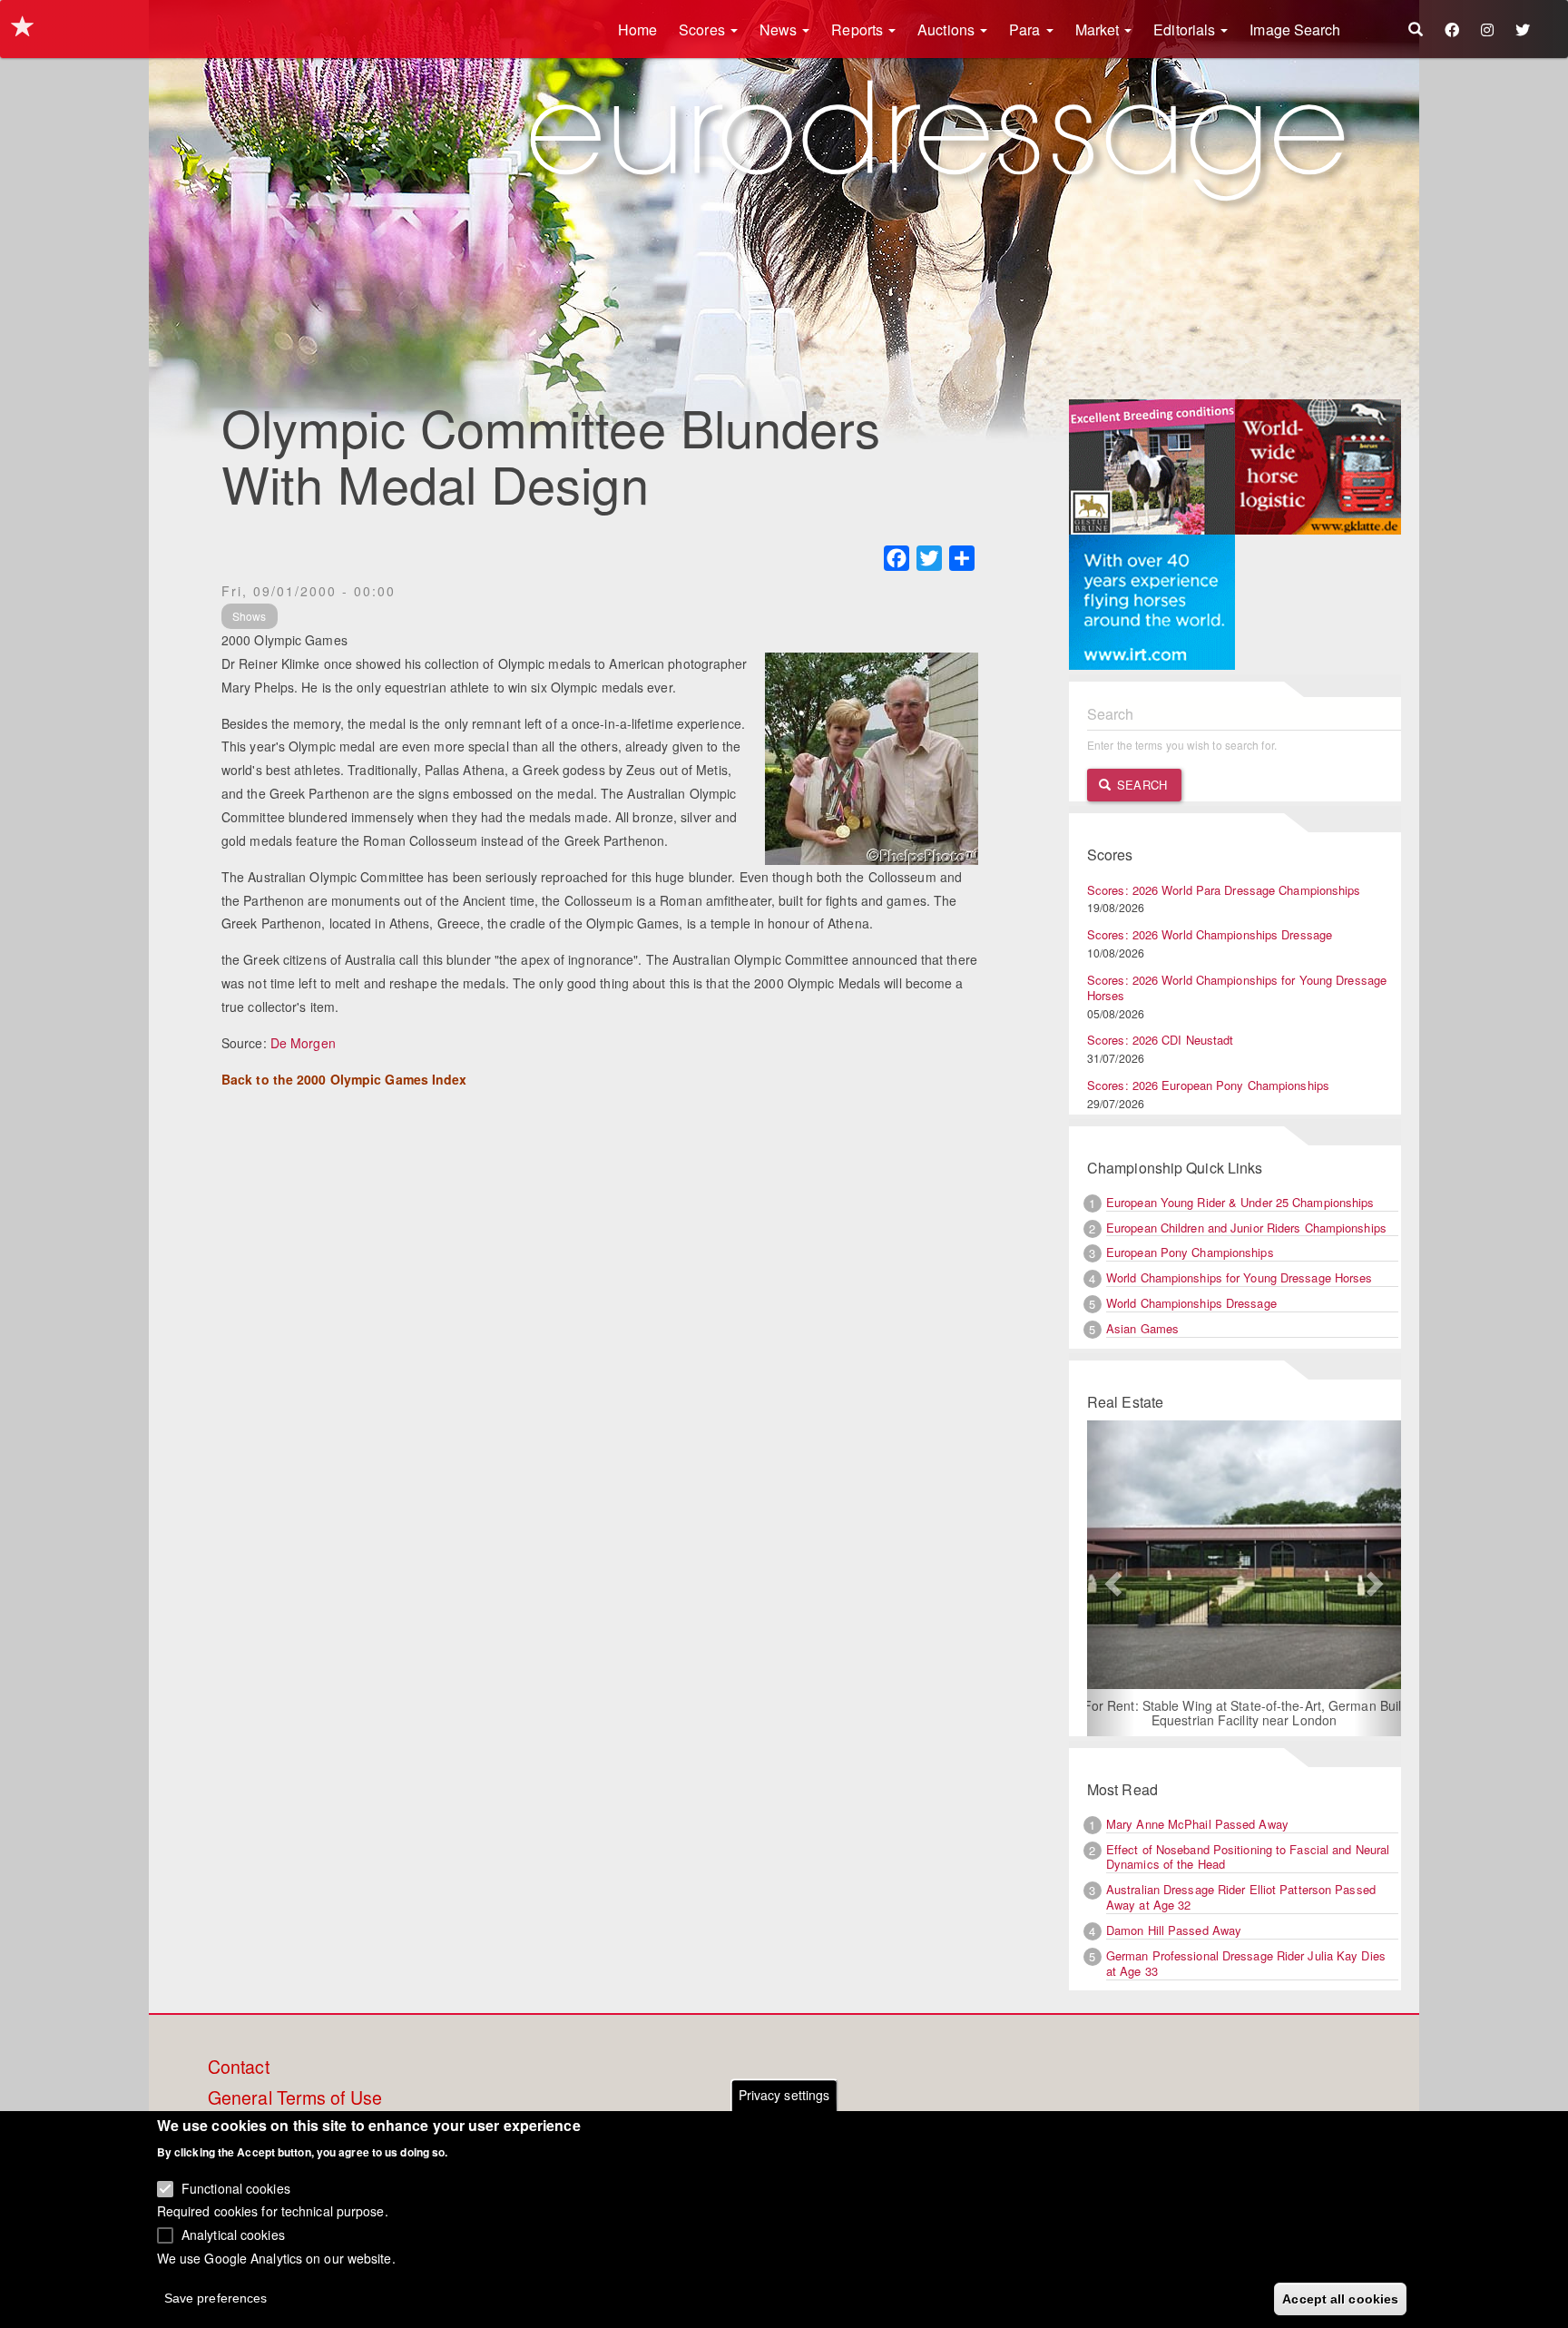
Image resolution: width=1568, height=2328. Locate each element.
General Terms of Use (295, 2098)
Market (1099, 29)
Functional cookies (236, 2187)
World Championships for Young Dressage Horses (1240, 1277)
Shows (250, 616)
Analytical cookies (233, 2234)
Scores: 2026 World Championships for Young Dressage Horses (1237, 987)
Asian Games (1142, 1328)
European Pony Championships (1190, 1252)
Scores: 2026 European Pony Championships (1208, 1085)
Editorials (1186, 29)
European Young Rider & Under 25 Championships (1240, 1202)
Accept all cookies (1340, 2298)
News (780, 29)
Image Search (1295, 29)
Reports (859, 29)
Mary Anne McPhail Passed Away (1197, 1824)
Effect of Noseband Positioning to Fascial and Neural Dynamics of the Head (1248, 1857)
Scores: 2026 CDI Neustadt (1161, 1040)
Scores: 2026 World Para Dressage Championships (1224, 890)
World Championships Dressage (1191, 1303)
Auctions (948, 29)
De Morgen (303, 1043)
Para (1027, 29)
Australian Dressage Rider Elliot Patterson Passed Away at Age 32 (1241, 1897)
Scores (704, 29)
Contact (239, 2068)
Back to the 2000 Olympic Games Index (344, 1079)
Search (1140, 785)
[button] (1111, 1578)
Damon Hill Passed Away (1174, 1930)
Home (637, 29)
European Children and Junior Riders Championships (1246, 1228)
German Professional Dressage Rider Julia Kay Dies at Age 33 (1246, 1963)
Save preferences (216, 2297)
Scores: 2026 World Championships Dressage (1210, 934)
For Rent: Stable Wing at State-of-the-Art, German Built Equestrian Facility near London (1245, 1713)
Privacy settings (784, 2095)
